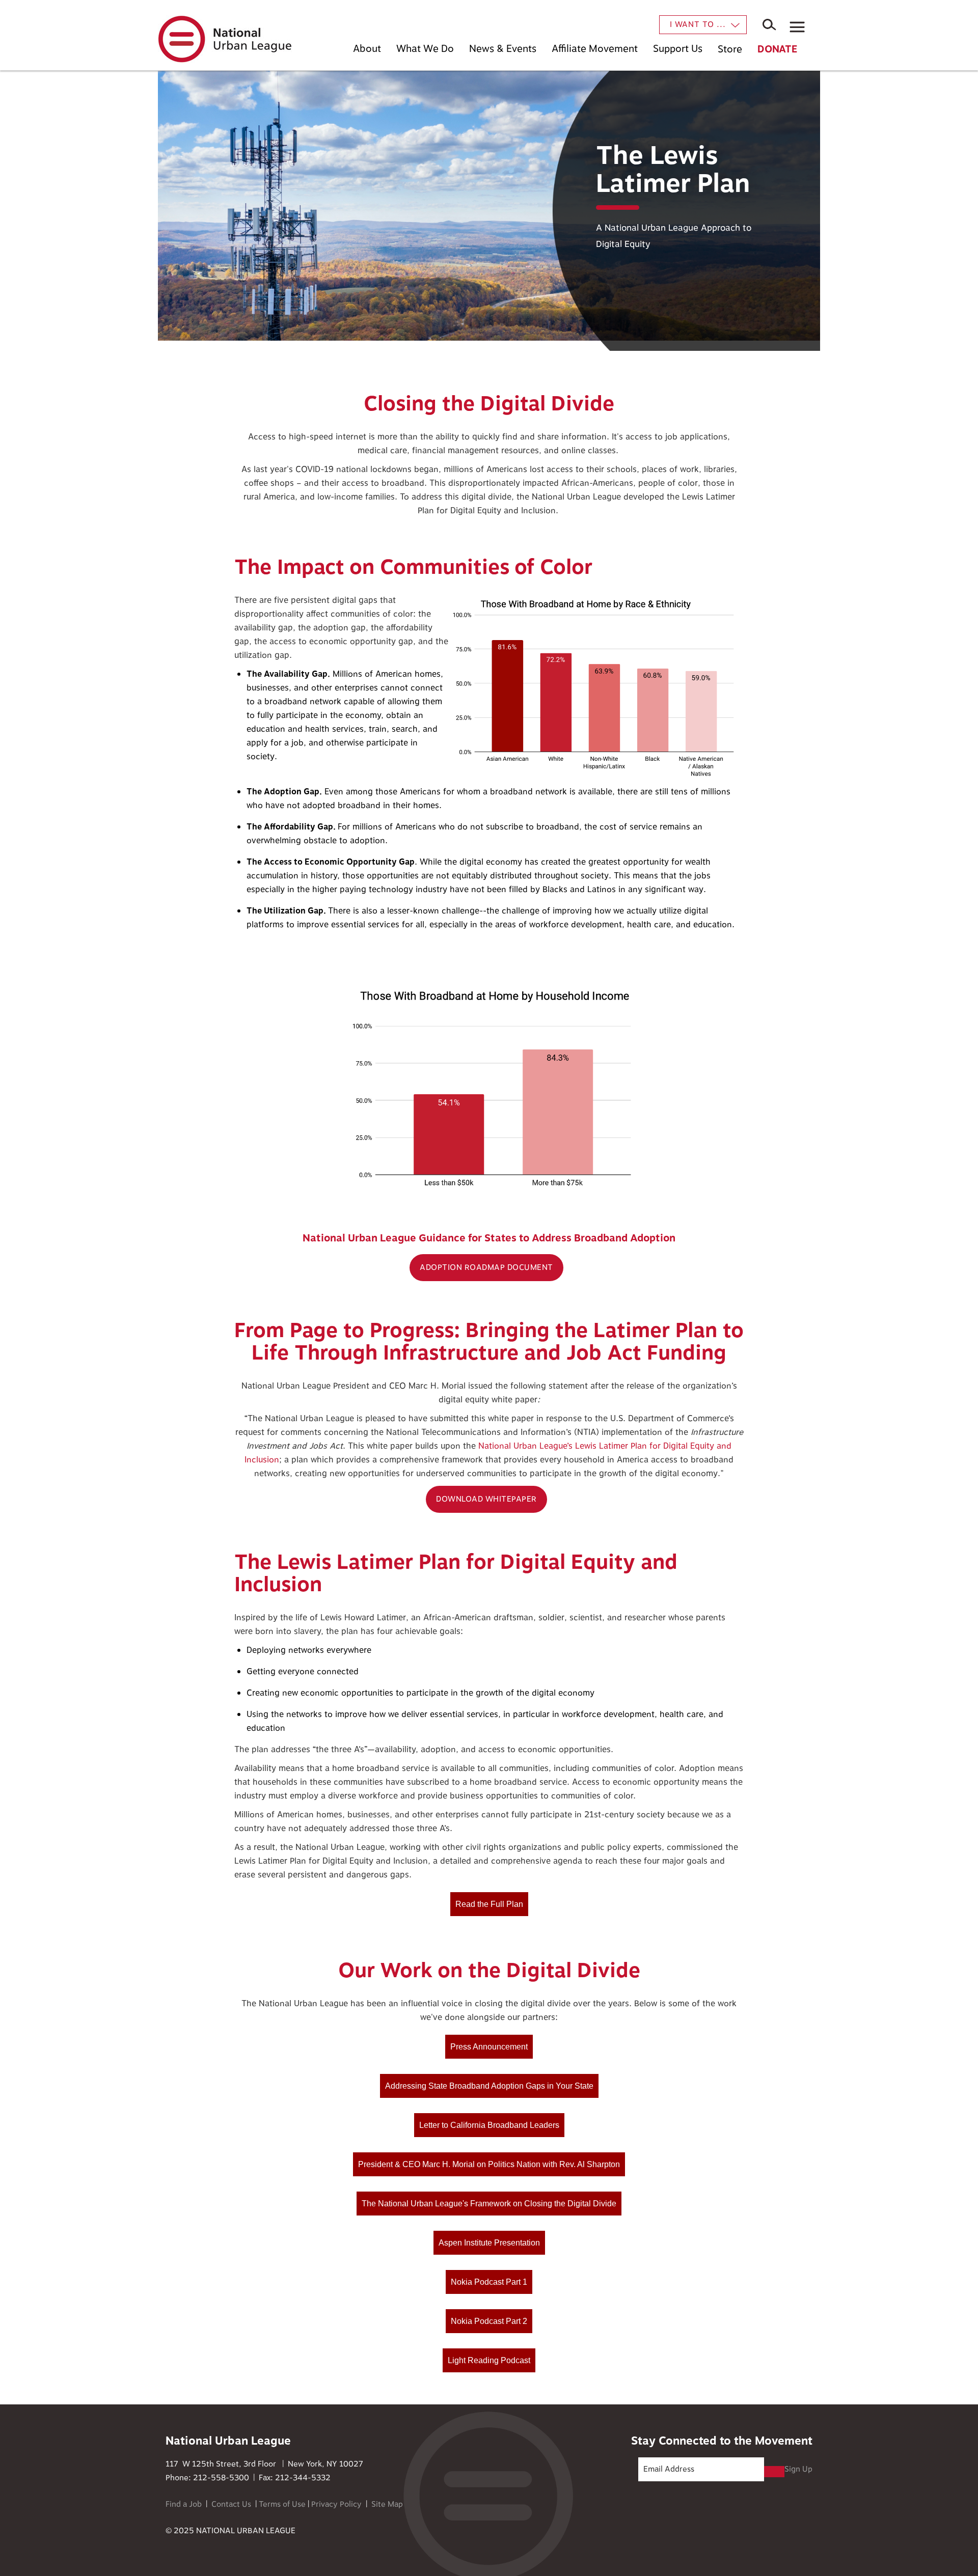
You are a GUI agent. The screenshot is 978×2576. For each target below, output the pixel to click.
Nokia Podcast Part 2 (489, 2321)
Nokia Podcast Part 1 (489, 2282)
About (367, 49)
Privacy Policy (336, 2504)
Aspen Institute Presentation (489, 2243)
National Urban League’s (525, 1446)
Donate (777, 49)
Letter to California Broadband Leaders (489, 2125)
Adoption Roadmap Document (486, 1268)
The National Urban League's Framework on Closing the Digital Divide (489, 2204)
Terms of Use (282, 2504)
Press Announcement (489, 2047)
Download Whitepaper (486, 1499)
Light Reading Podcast (489, 2360)
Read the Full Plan (489, 1904)
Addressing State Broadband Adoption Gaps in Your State (489, 2086)
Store (730, 49)
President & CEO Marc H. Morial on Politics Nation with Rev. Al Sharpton (489, 2164)
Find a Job (184, 2504)
